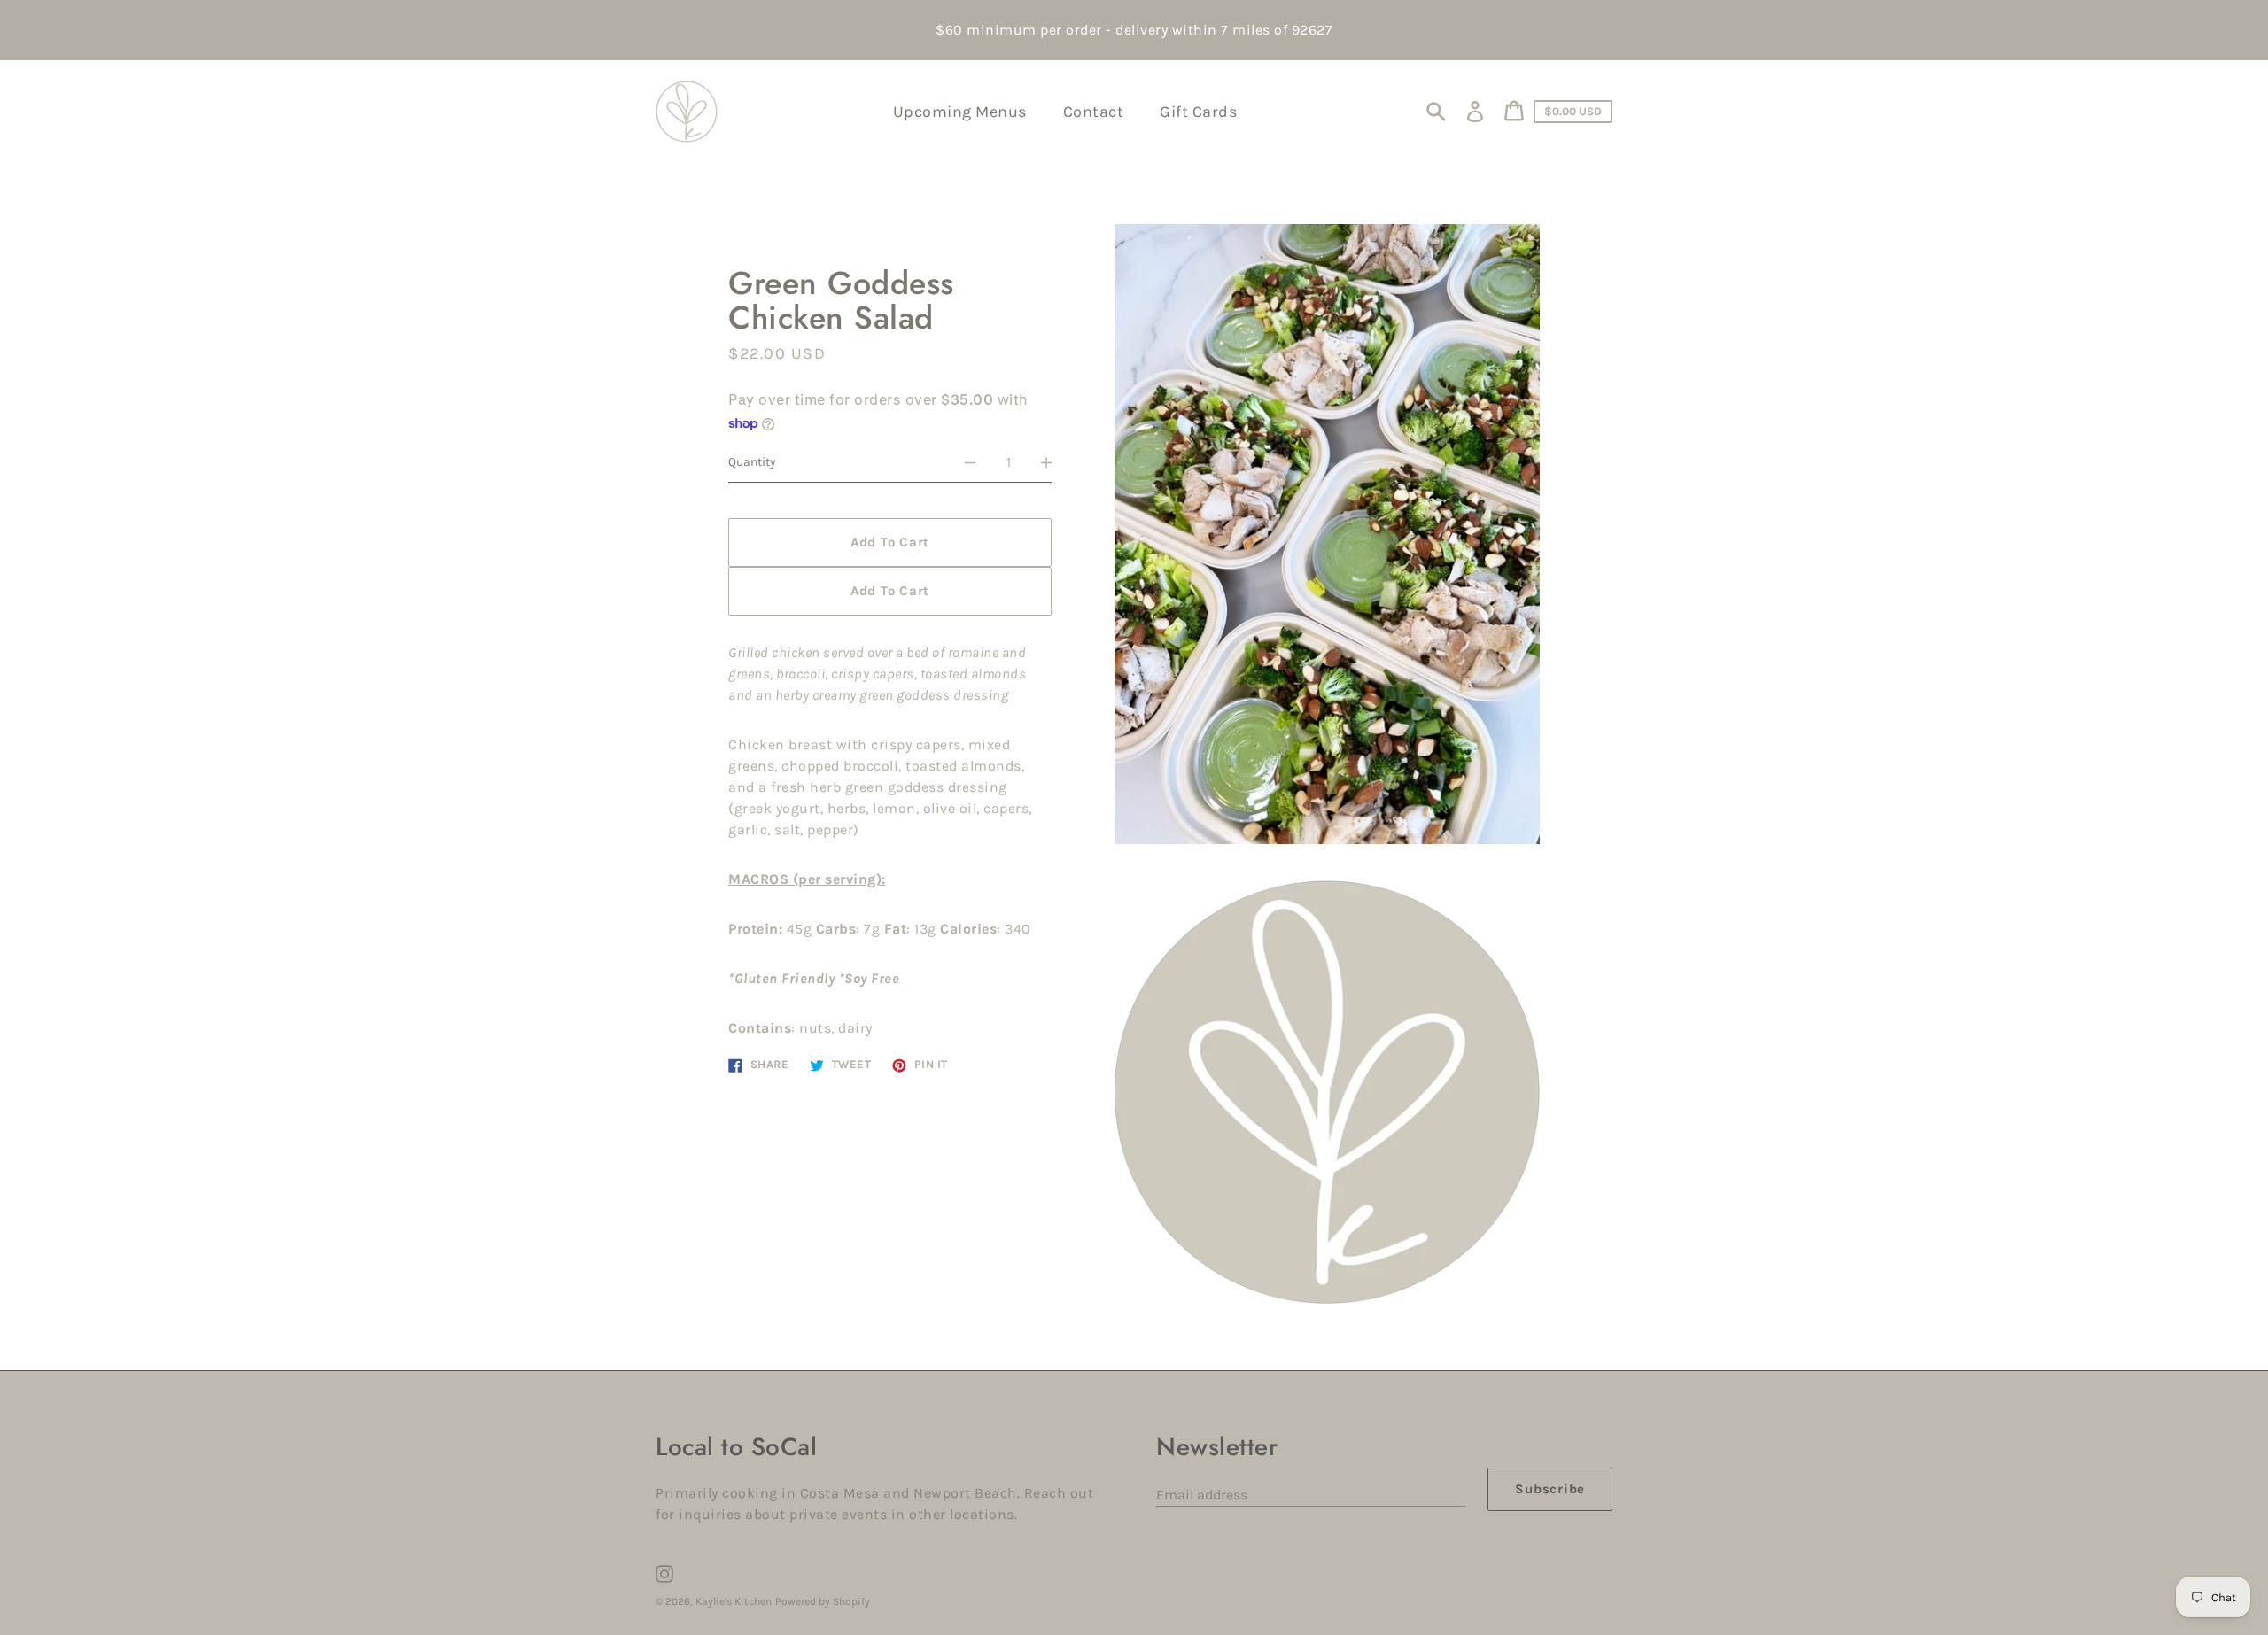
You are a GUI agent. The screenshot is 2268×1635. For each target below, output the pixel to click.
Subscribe (1550, 1489)
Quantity (752, 462)
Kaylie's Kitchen (734, 1601)
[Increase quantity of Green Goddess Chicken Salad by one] (1046, 462)
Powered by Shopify (823, 1601)
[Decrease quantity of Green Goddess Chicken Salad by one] (970, 462)
